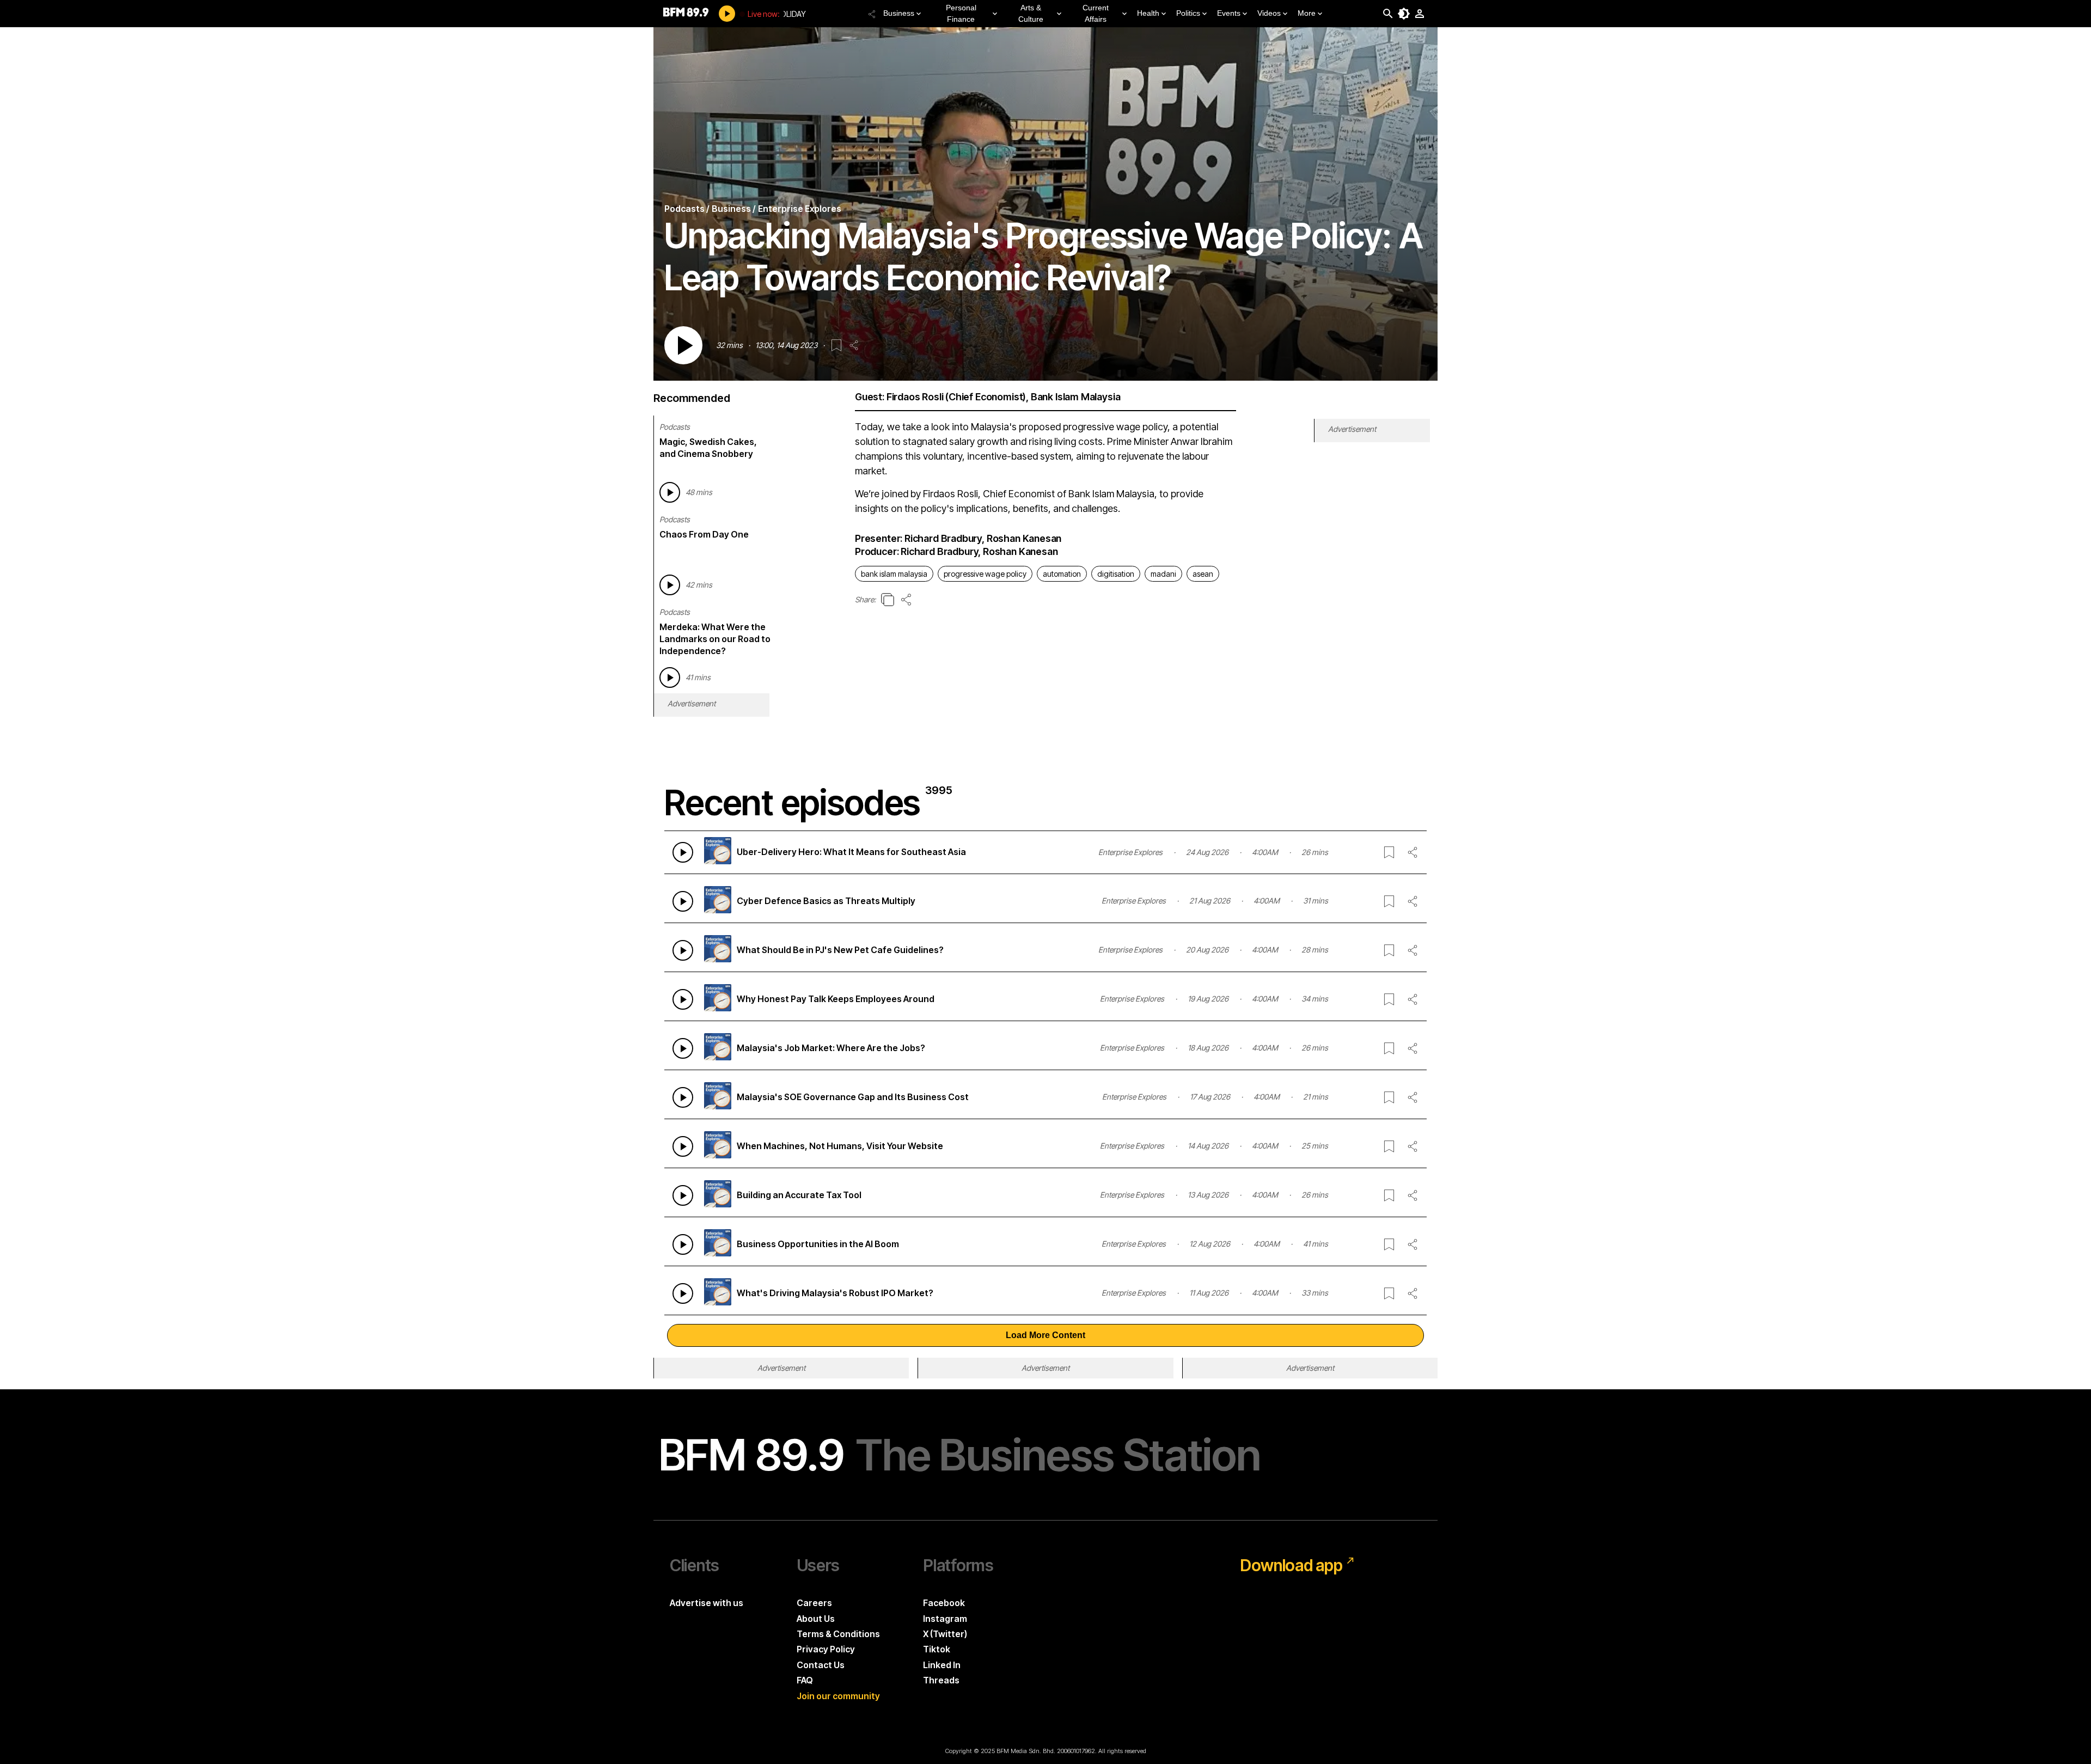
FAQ (805, 1680)
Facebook (944, 1603)
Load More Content (1045, 1335)
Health (1148, 13)
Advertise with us (707, 1603)
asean (1203, 574)
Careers (814, 1603)
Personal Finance (961, 13)
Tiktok (937, 1649)
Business (899, 13)
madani (1163, 574)
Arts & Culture (1031, 13)
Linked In (942, 1665)
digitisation (1116, 574)
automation (1062, 574)
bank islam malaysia (894, 574)
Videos (1269, 13)
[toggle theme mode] (1404, 14)
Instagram (945, 1619)
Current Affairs (1096, 13)
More (1307, 13)
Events (1229, 13)
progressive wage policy (985, 574)
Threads (941, 1680)
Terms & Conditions (838, 1634)
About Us (816, 1619)
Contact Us (821, 1665)
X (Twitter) (945, 1634)
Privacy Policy (826, 1649)
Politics (1188, 13)
